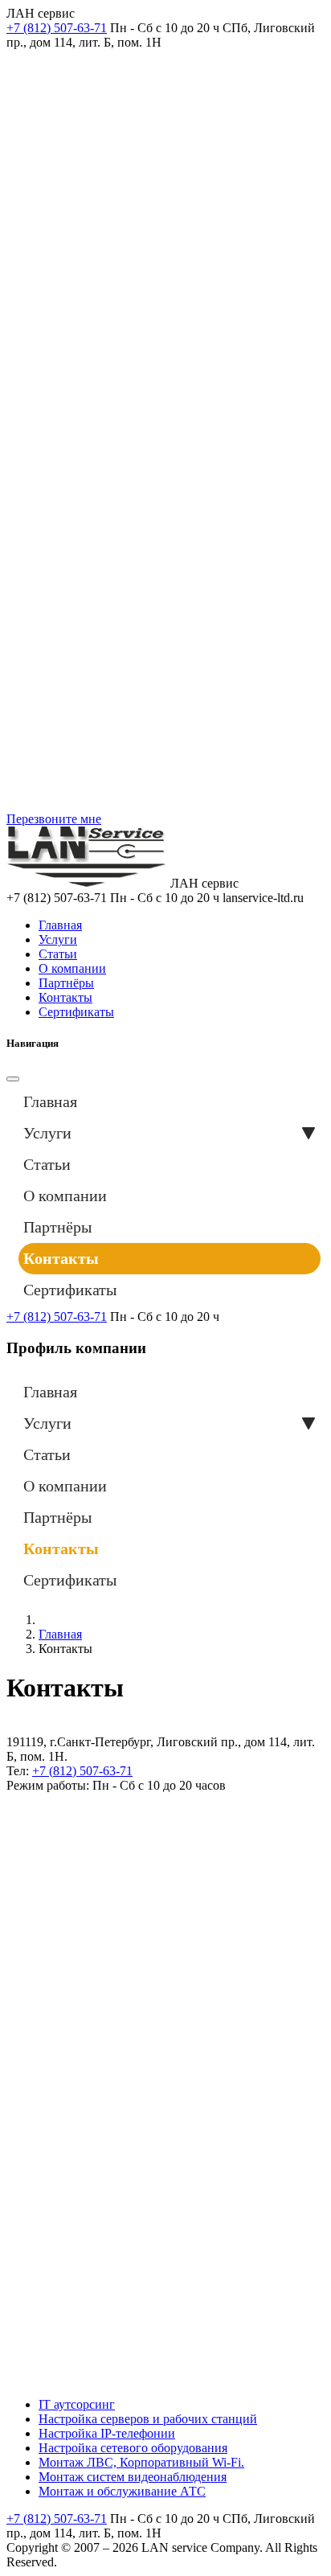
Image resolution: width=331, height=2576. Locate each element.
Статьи (58, 954)
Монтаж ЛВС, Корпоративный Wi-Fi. (141, 2462)
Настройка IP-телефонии (107, 2433)
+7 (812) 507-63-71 (57, 1317)
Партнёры (66, 983)
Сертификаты (76, 1012)
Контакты (65, 997)
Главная (60, 925)
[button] (309, 1133)
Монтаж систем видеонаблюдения (133, 2477)
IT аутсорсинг (77, 2404)
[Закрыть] (13, 1079)
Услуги (58, 939)
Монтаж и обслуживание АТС (122, 2491)
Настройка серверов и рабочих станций (148, 2419)
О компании (72, 968)
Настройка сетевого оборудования (133, 2448)
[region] (165, 431)
